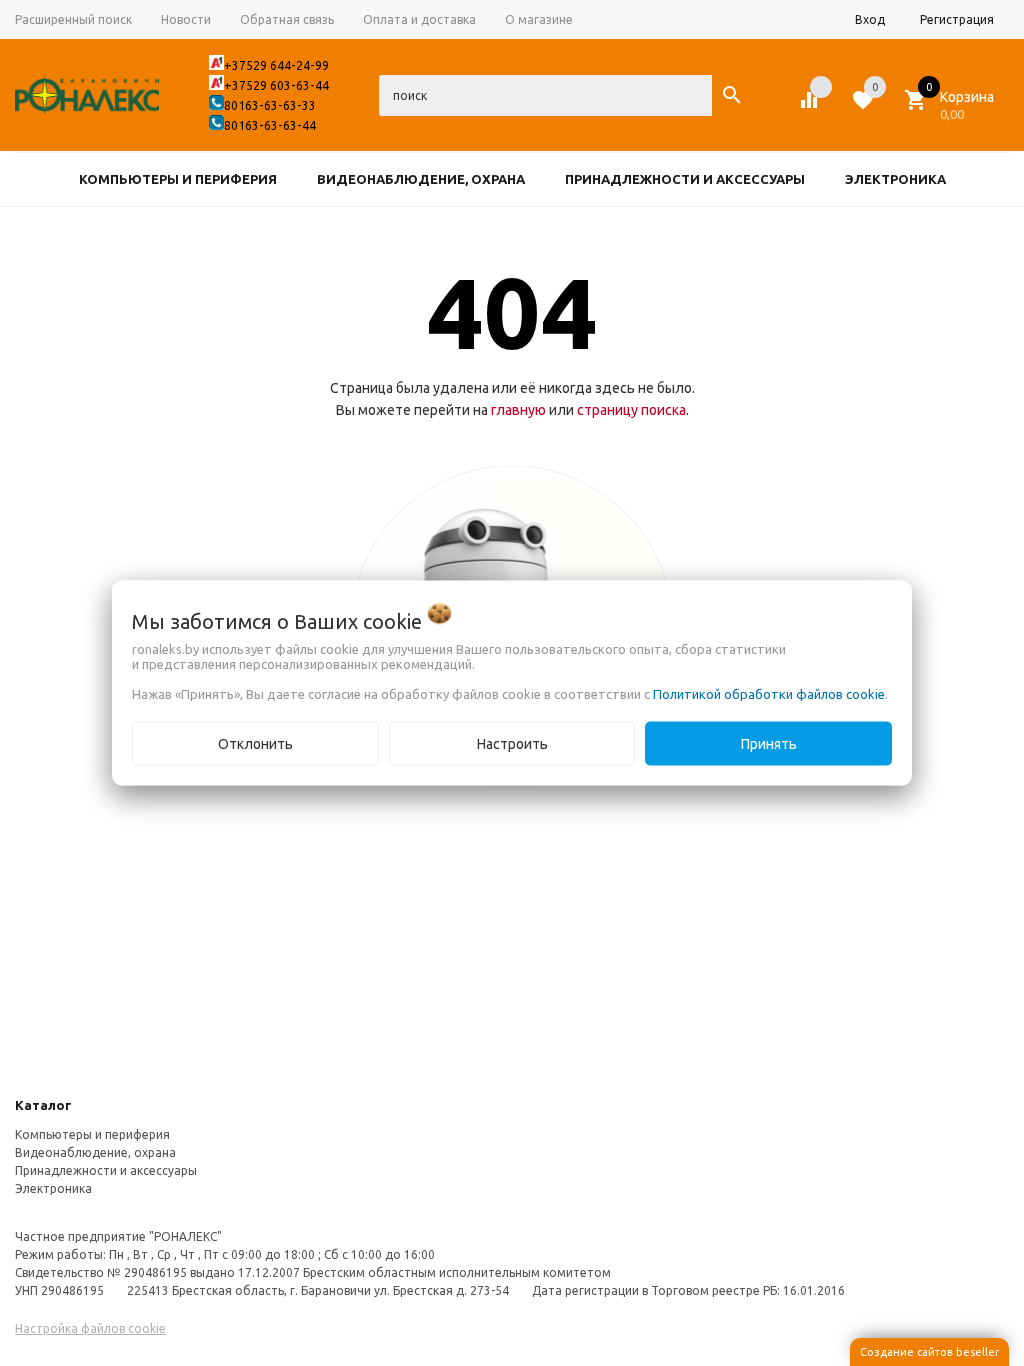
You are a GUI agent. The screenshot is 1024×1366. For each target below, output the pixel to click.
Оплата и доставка (419, 19)
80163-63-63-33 (270, 105)
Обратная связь (287, 19)
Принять (769, 744)
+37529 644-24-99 (276, 65)
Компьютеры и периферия (92, 1134)
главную (518, 410)
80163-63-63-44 (270, 125)
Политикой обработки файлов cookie (769, 694)
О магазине (539, 19)
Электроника (53, 1188)
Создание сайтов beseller (929, 1352)
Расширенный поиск (73, 19)
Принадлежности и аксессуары (106, 1170)
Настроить (512, 744)
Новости (186, 19)
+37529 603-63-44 (276, 85)
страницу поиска (631, 410)
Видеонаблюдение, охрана (95, 1152)
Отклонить (255, 744)
